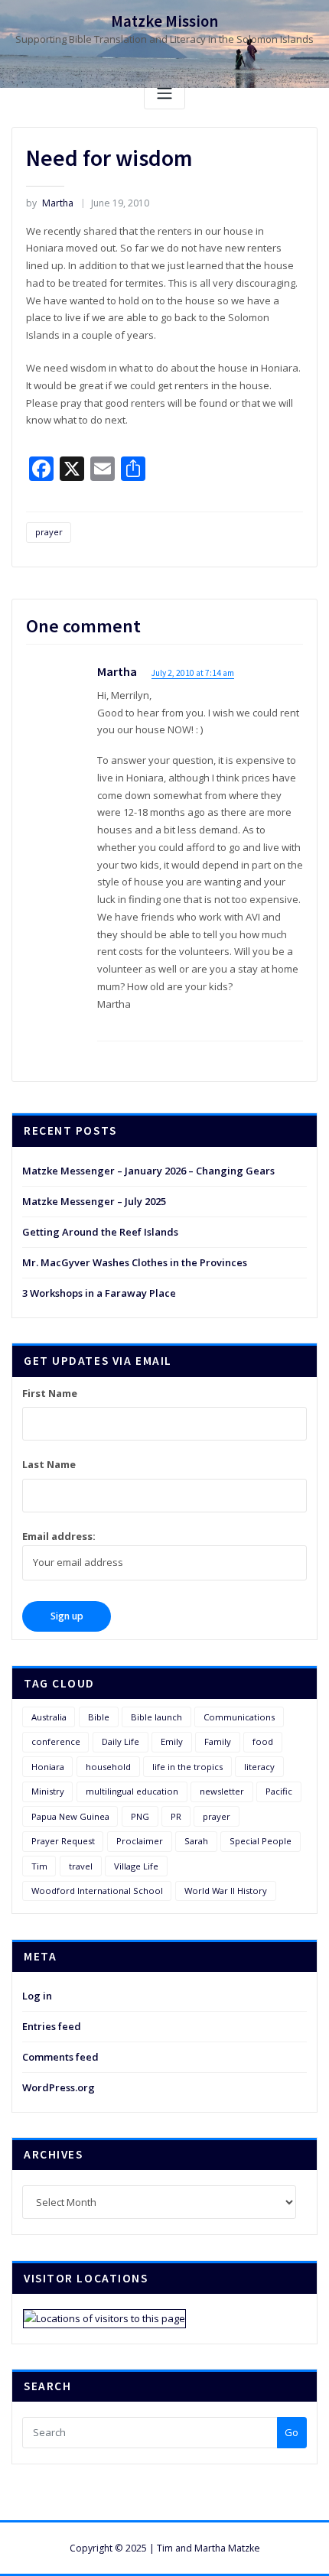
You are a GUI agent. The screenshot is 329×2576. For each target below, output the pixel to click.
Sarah (196, 1841)
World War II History (226, 1891)
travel (81, 1866)
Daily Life (121, 1741)
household (108, 1767)
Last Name (49, 1464)
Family (218, 1741)
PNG (140, 1816)
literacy (259, 1767)
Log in (37, 1996)
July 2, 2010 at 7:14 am (193, 673)
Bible (99, 1717)
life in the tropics (187, 1767)
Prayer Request (63, 1841)
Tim (39, 1866)
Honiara (48, 1767)
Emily (172, 1741)
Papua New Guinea (70, 1816)
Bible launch (156, 1717)
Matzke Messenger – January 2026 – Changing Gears (148, 1171)
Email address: (59, 1536)
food (263, 1741)
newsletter (222, 1791)
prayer (49, 532)
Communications (239, 1717)
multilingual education (132, 1791)
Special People (261, 1841)
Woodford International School (97, 1891)
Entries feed (52, 2026)
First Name (50, 1393)
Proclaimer (140, 1841)
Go (292, 2432)
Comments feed (60, 2057)
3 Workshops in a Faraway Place (99, 1293)
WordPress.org (59, 2087)
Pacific (279, 1791)
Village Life (136, 1866)
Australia (49, 1717)
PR (176, 1816)
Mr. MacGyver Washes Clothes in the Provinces (135, 1262)
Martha (50, 203)
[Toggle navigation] (164, 94)
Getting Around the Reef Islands (100, 1232)
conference (56, 1741)
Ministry (48, 1791)
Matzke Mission (164, 21)
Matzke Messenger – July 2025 (94, 1201)
